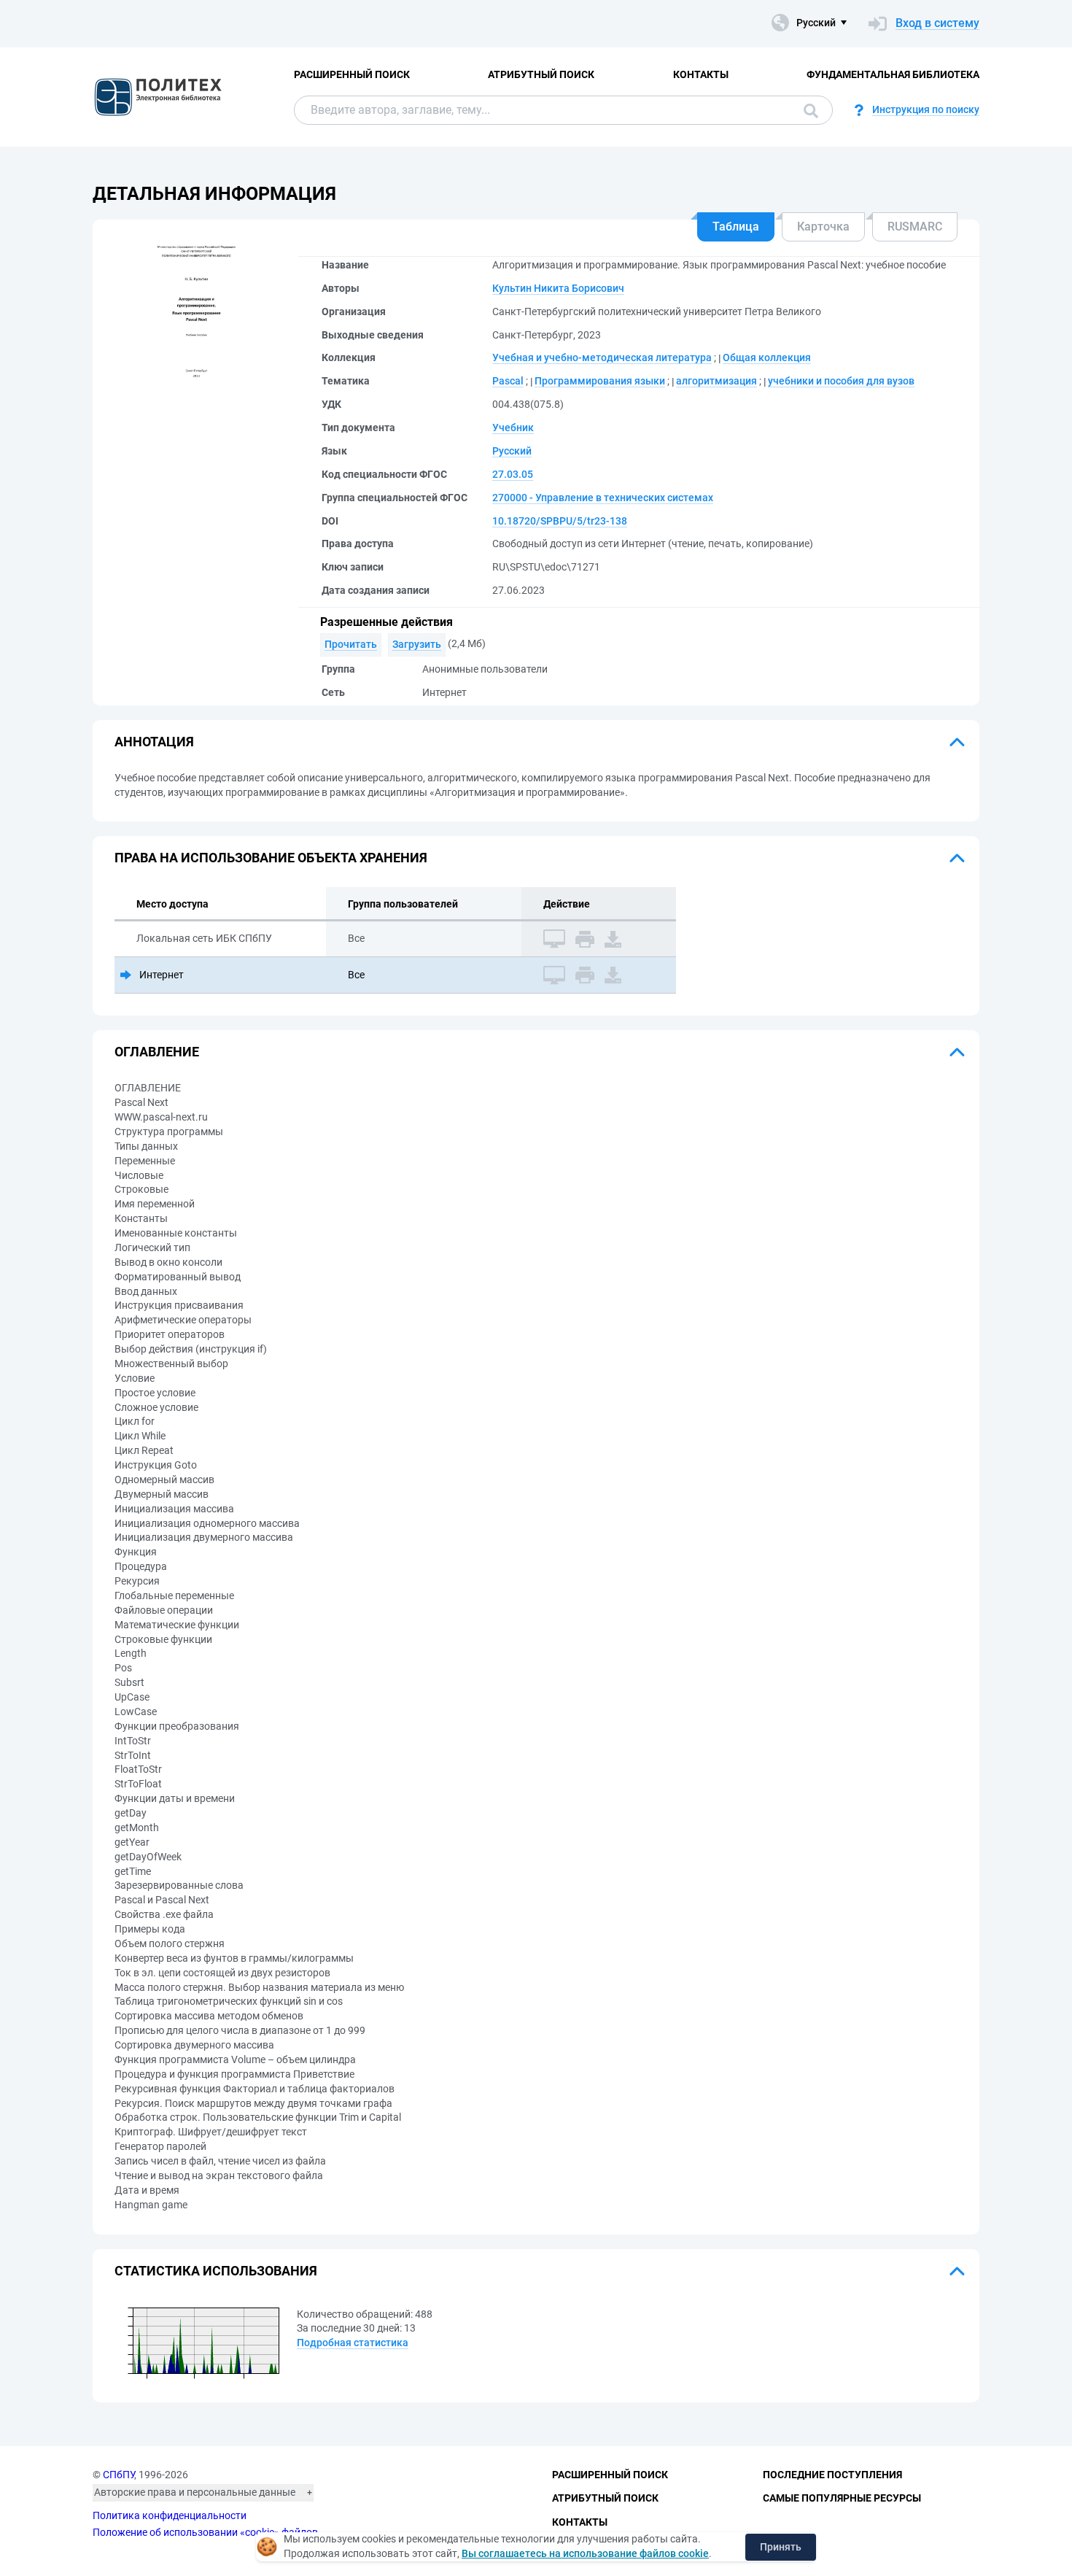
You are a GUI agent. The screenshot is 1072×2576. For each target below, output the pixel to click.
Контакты (701, 74)
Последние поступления (832, 2475)
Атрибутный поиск (541, 74)
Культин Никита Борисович (558, 288)
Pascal (508, 381)
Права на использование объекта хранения (271, 858)
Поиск (807, 110)
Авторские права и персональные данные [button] (195, 2492)
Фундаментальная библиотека (893, 74)
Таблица (736, 227)
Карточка (823, 227)
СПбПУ (119, 2475)
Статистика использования (216, 2271)
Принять (781, 2547)
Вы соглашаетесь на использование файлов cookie (585, 2553)
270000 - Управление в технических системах (603, 498)
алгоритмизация (716, 381)
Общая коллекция (767, 357)
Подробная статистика (353, 2343)
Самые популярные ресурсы (842, 2498)
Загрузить (417, 644)
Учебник (513, 428)
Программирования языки (600, 381)
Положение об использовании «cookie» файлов (205, 2532)
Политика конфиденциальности (170, 2515)
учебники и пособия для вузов (841, 381)
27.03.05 (513, 474)
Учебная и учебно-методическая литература (602, 357)
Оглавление (157, 1052)
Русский (512, 451)
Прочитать (351, 644)
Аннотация (154, 742)
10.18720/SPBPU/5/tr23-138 (560, 521)
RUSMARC (915, 227)
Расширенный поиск (352, 74)
